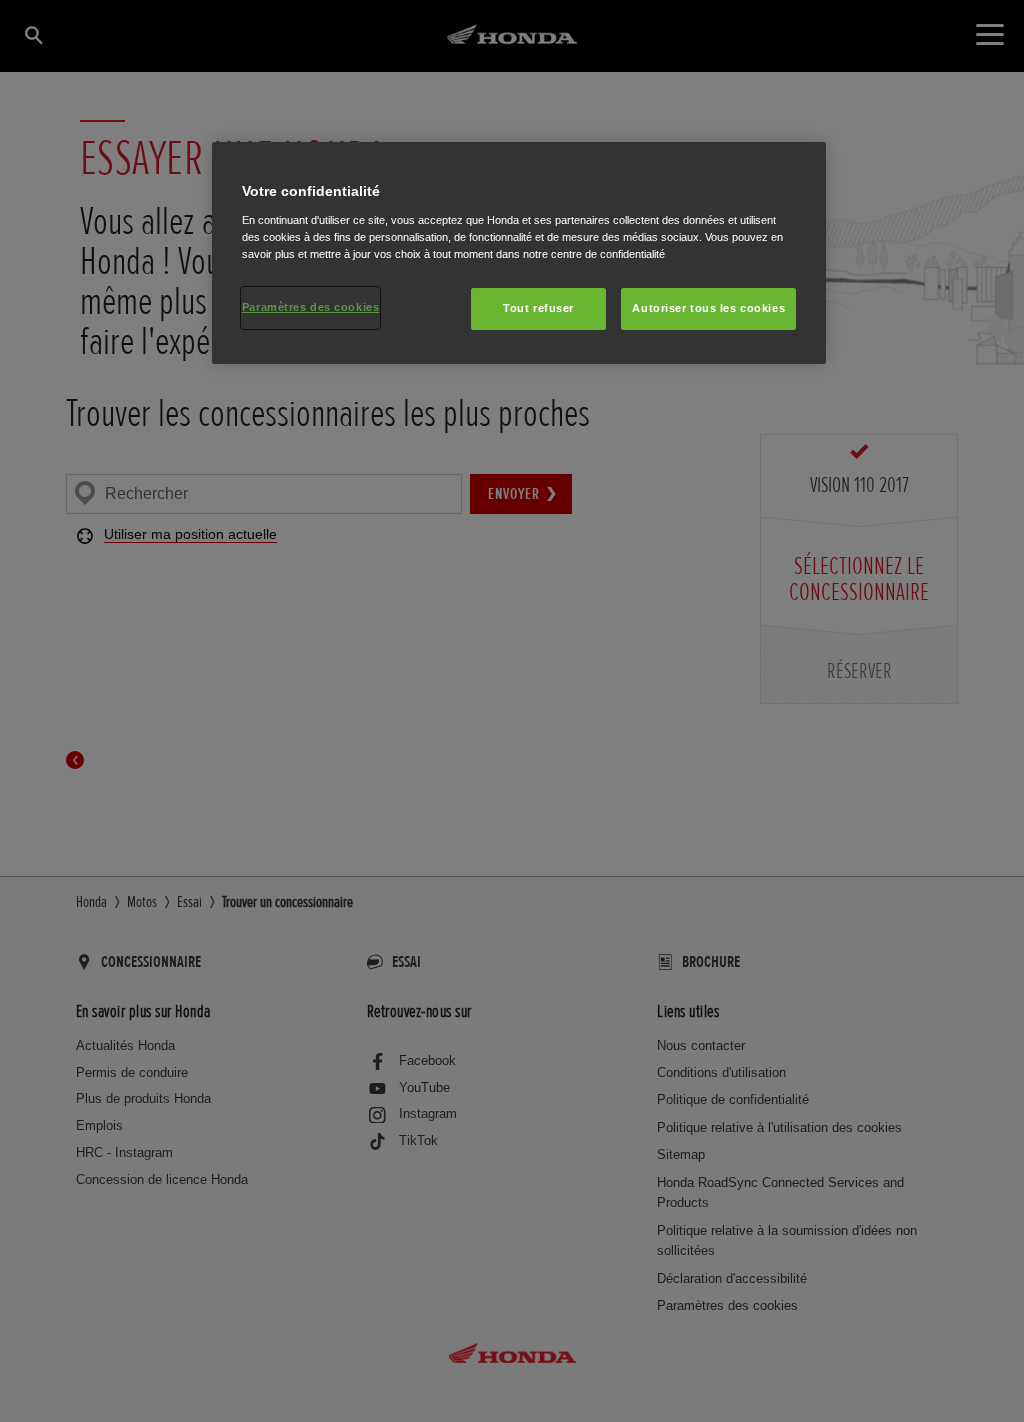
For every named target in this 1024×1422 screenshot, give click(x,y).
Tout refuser (538, 308)
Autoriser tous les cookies (708, 308)
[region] (519, 253)
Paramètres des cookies (311, 307)
